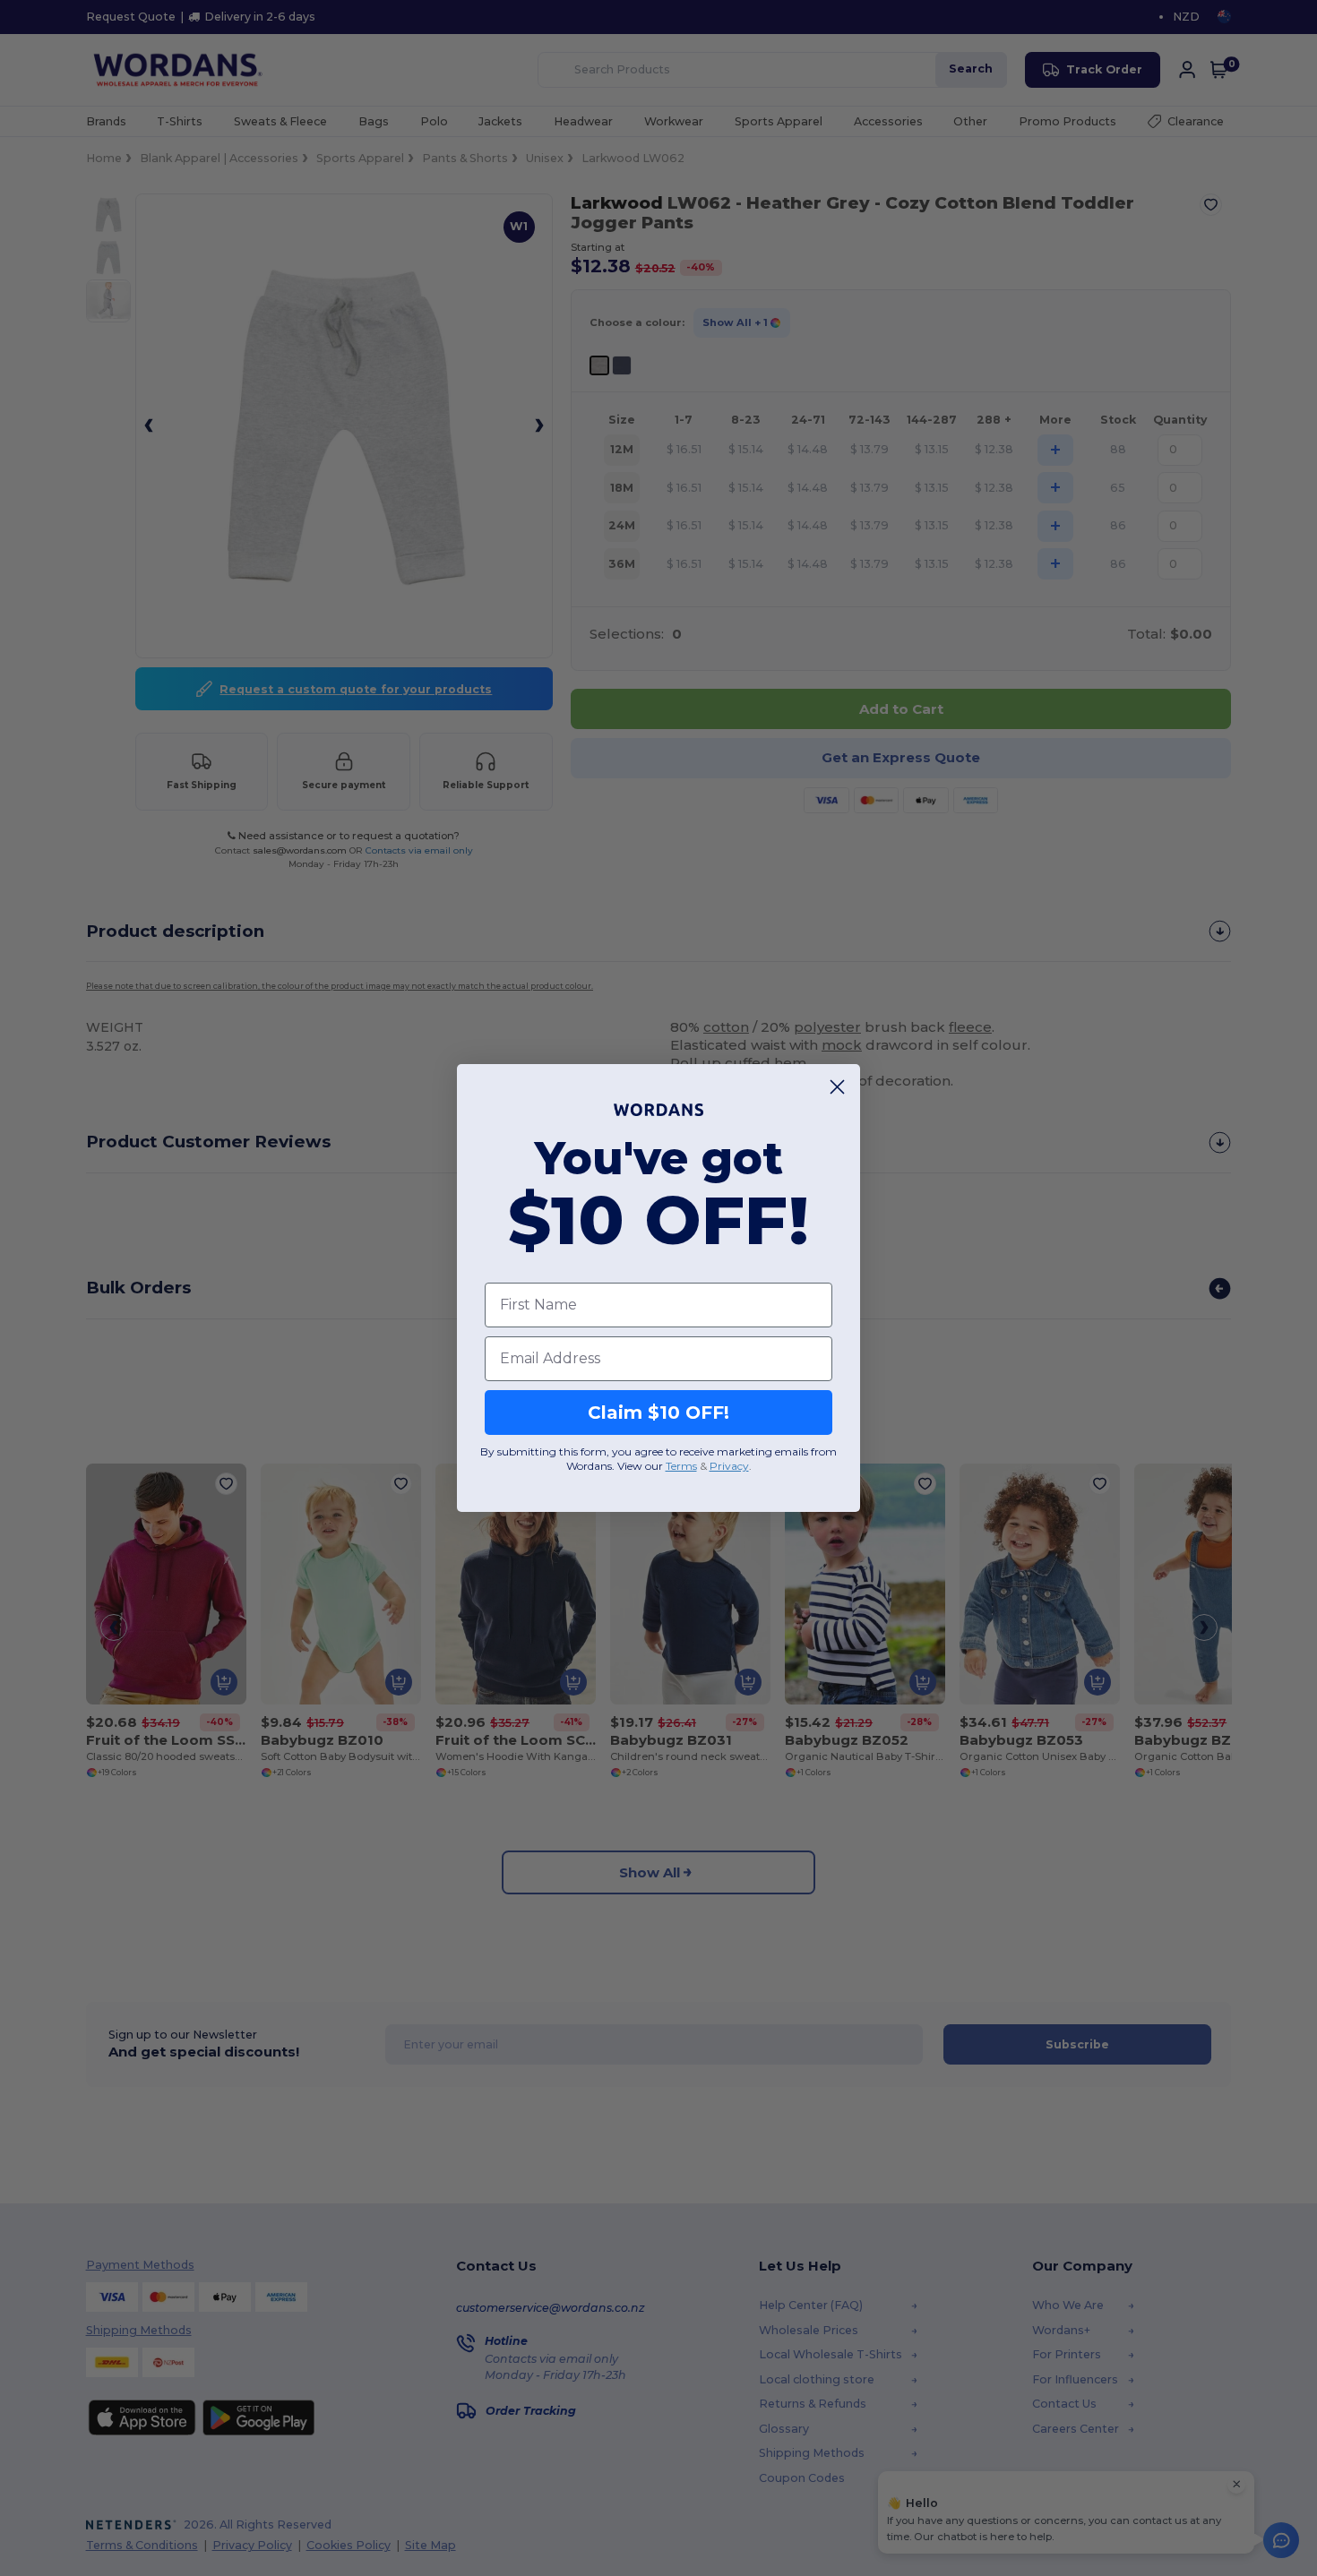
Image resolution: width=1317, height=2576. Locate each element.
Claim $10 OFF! (658, 1413)
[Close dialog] (837, 1087)
